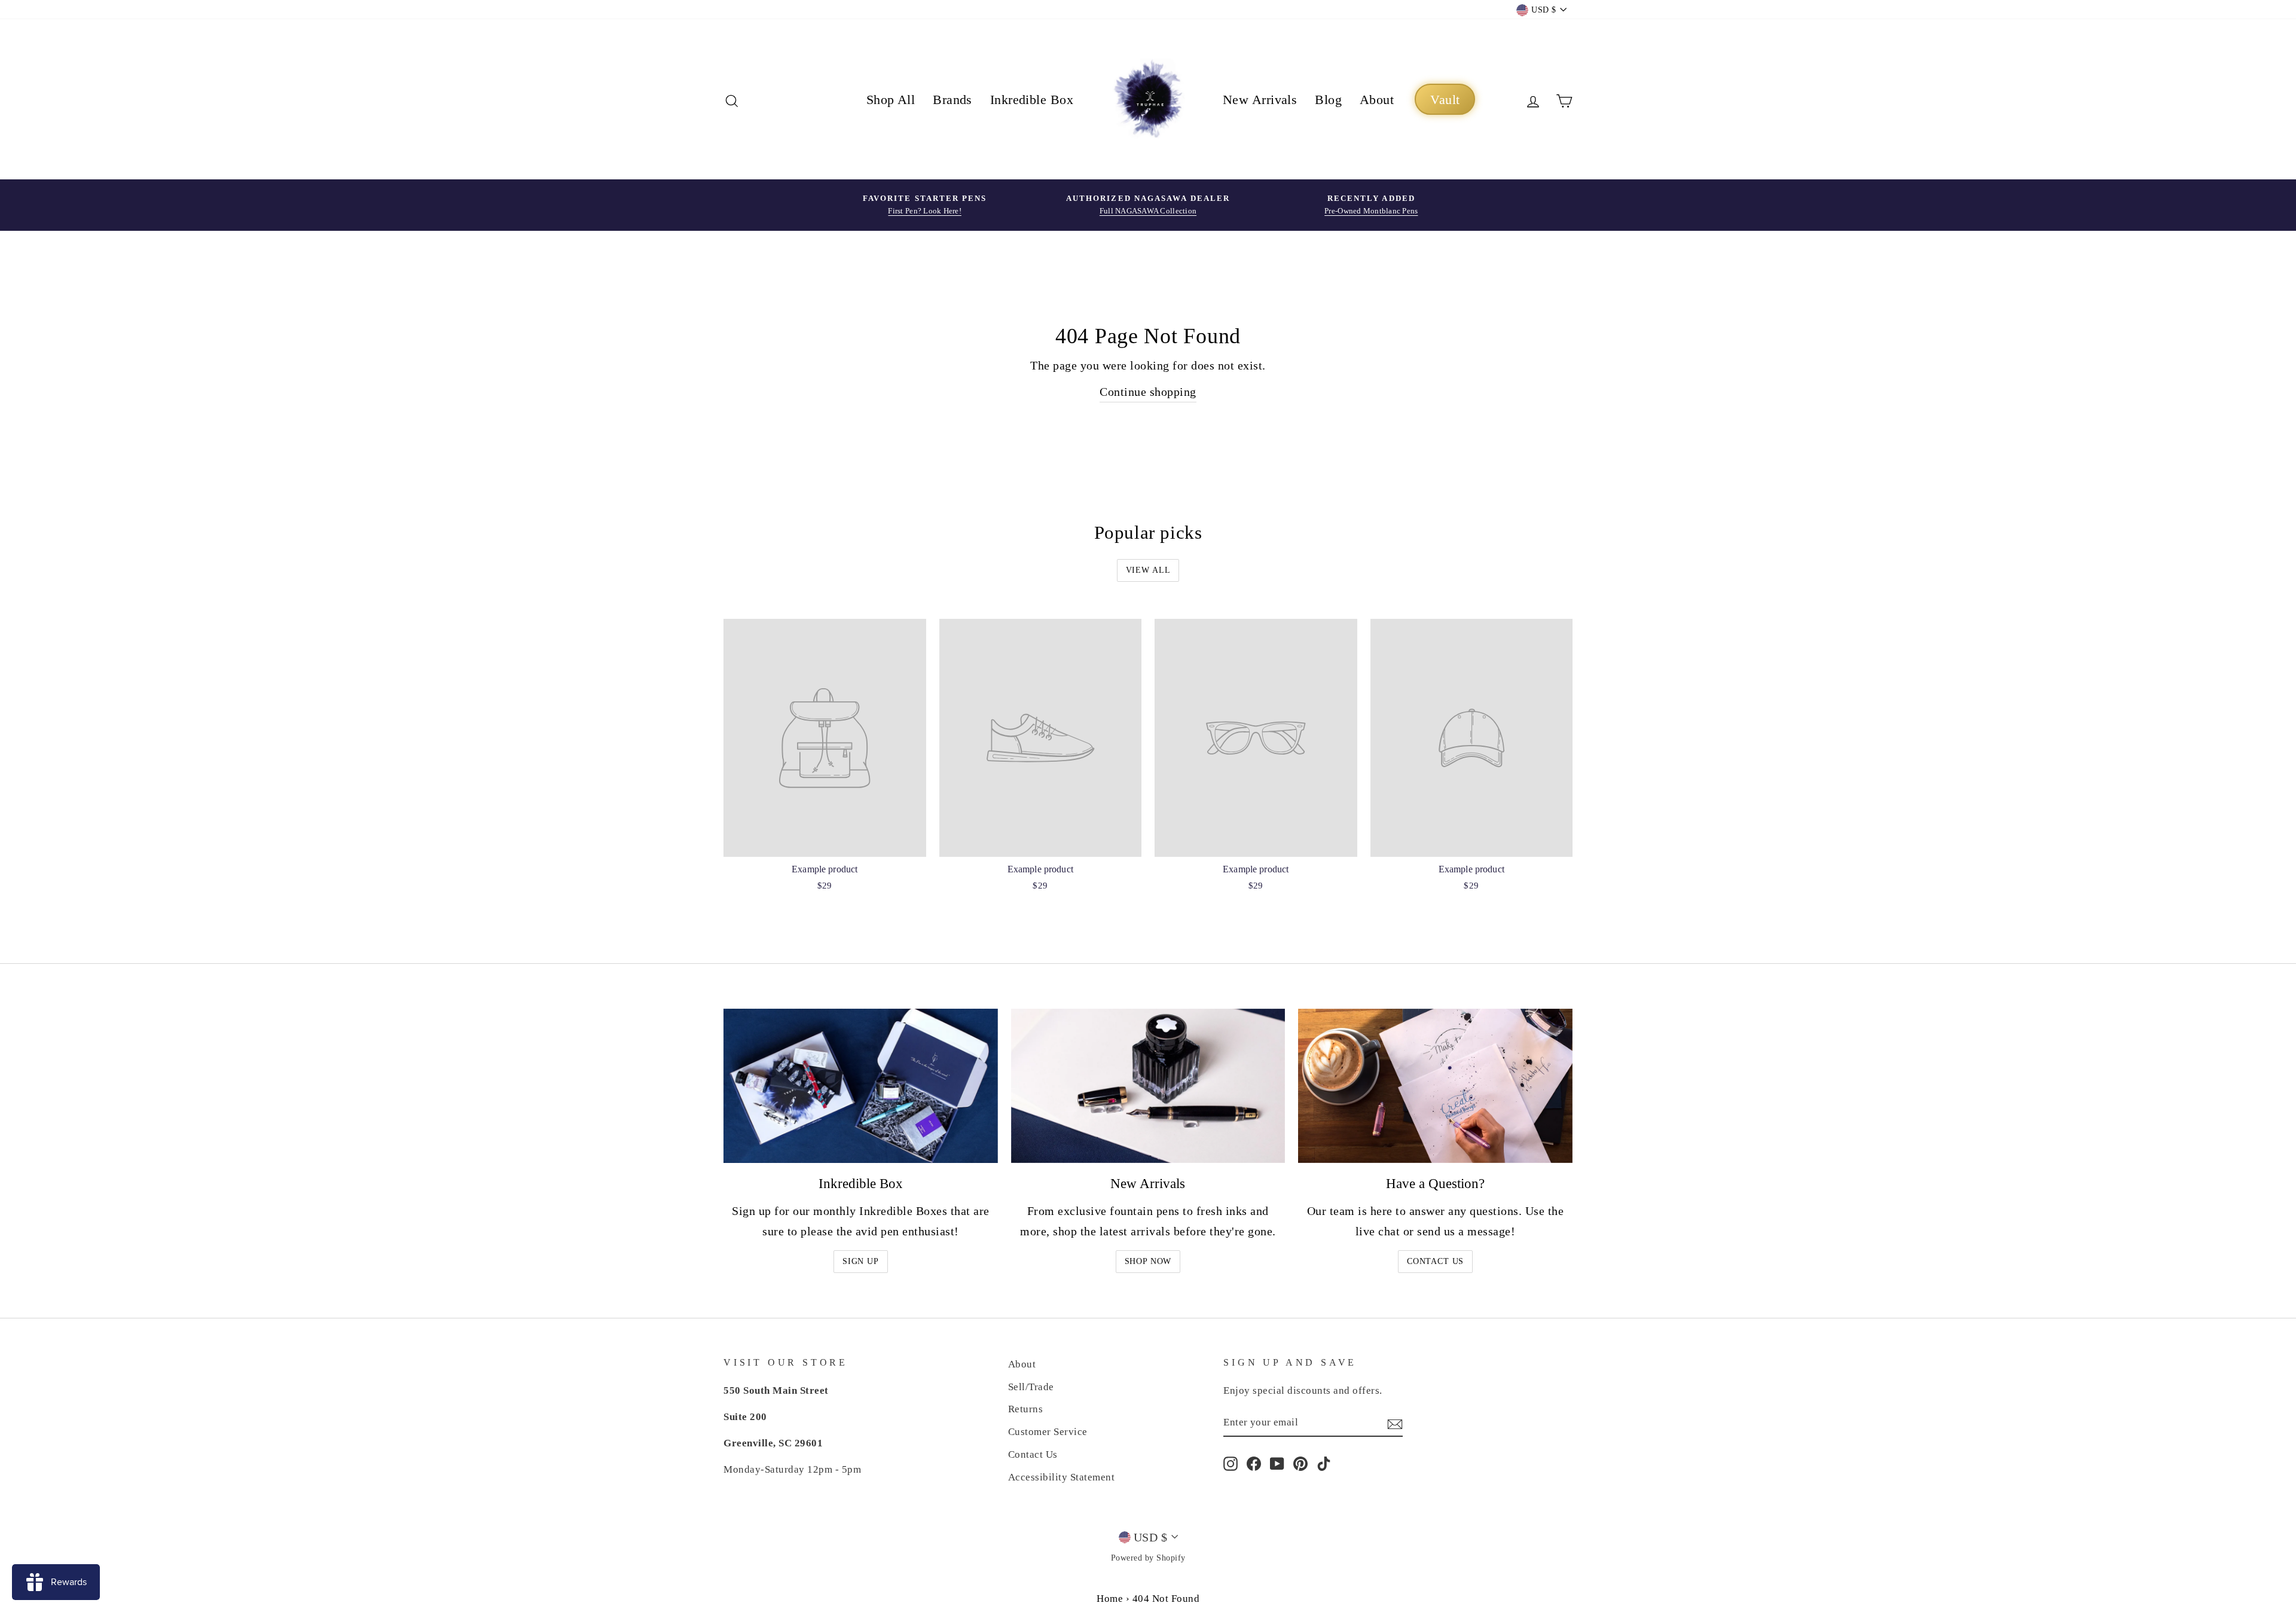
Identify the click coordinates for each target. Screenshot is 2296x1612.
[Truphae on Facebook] (1254, 1463)
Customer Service (1048, 1432)
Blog (1328, 100)
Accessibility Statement (1062, 1477)
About (1377, 100)
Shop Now (1148, 1261)
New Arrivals (1260, 100)
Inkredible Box (1032, 100)
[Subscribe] (1395, 1423)
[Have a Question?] (1435, 1086)
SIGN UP (861, 1261)
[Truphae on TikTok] (1324, 1463)
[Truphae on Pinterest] (1300, 1463)
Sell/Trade (1031, 1387)
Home (1110, 1599)
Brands (952, 100)
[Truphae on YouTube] (1277, 1463)
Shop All (891, 100)
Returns (1026, 1409)
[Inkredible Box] (861, 1086)
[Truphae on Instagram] (1231, 1463)
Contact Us (1435, 1261)
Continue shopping (1148, 392)
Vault (1445, 100)
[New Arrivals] (1148, 1086)
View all (1148, 570)
